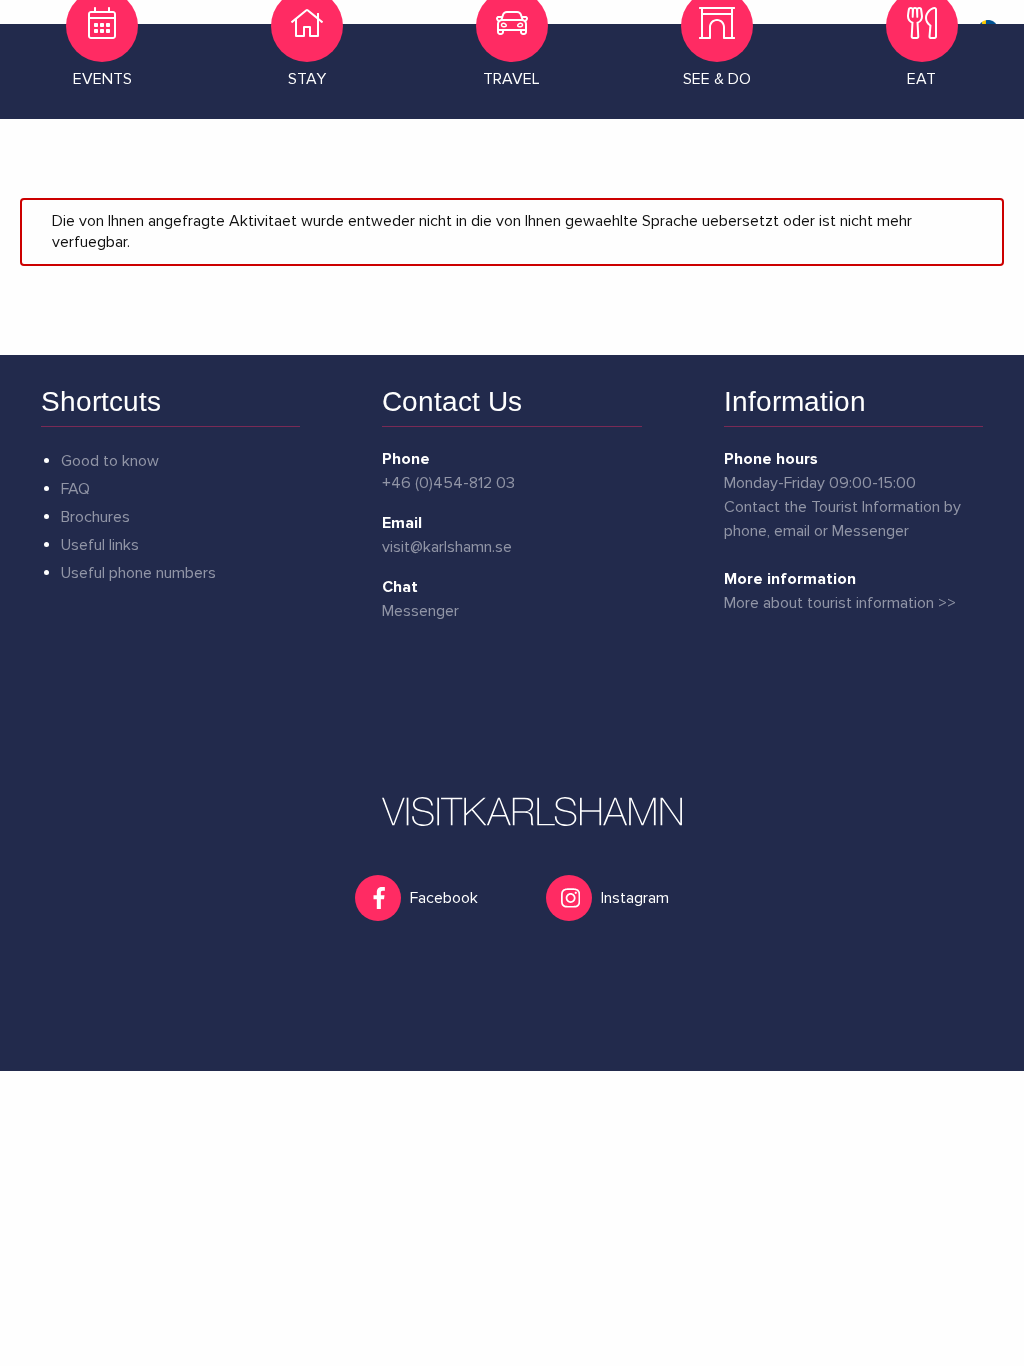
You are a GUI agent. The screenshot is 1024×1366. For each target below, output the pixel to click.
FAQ (75, 489)
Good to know (110, 461)
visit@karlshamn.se (447, 547)
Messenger (420, 611)
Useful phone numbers (138, 573)
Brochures (95, 517)
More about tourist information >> (840, 603)
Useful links (100, 545)
